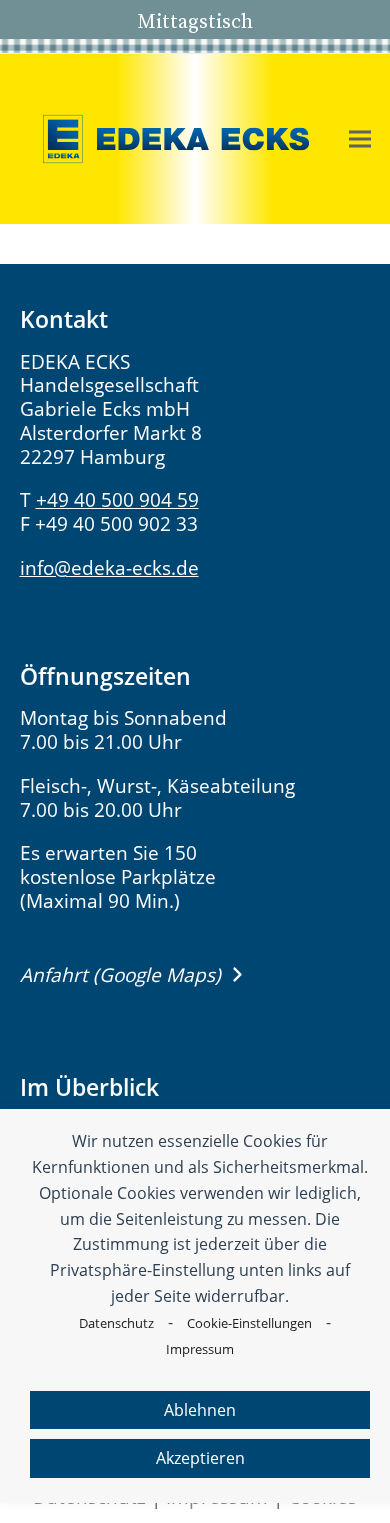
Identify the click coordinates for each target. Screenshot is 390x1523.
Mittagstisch (195, 21)
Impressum (200, 1349)
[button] (360, 139)
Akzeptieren (200, 1458)
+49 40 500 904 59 (117, 500)
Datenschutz (116, 1323)
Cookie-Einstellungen (249, 1323)
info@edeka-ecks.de (109, 568)
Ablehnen (200, 1410)
